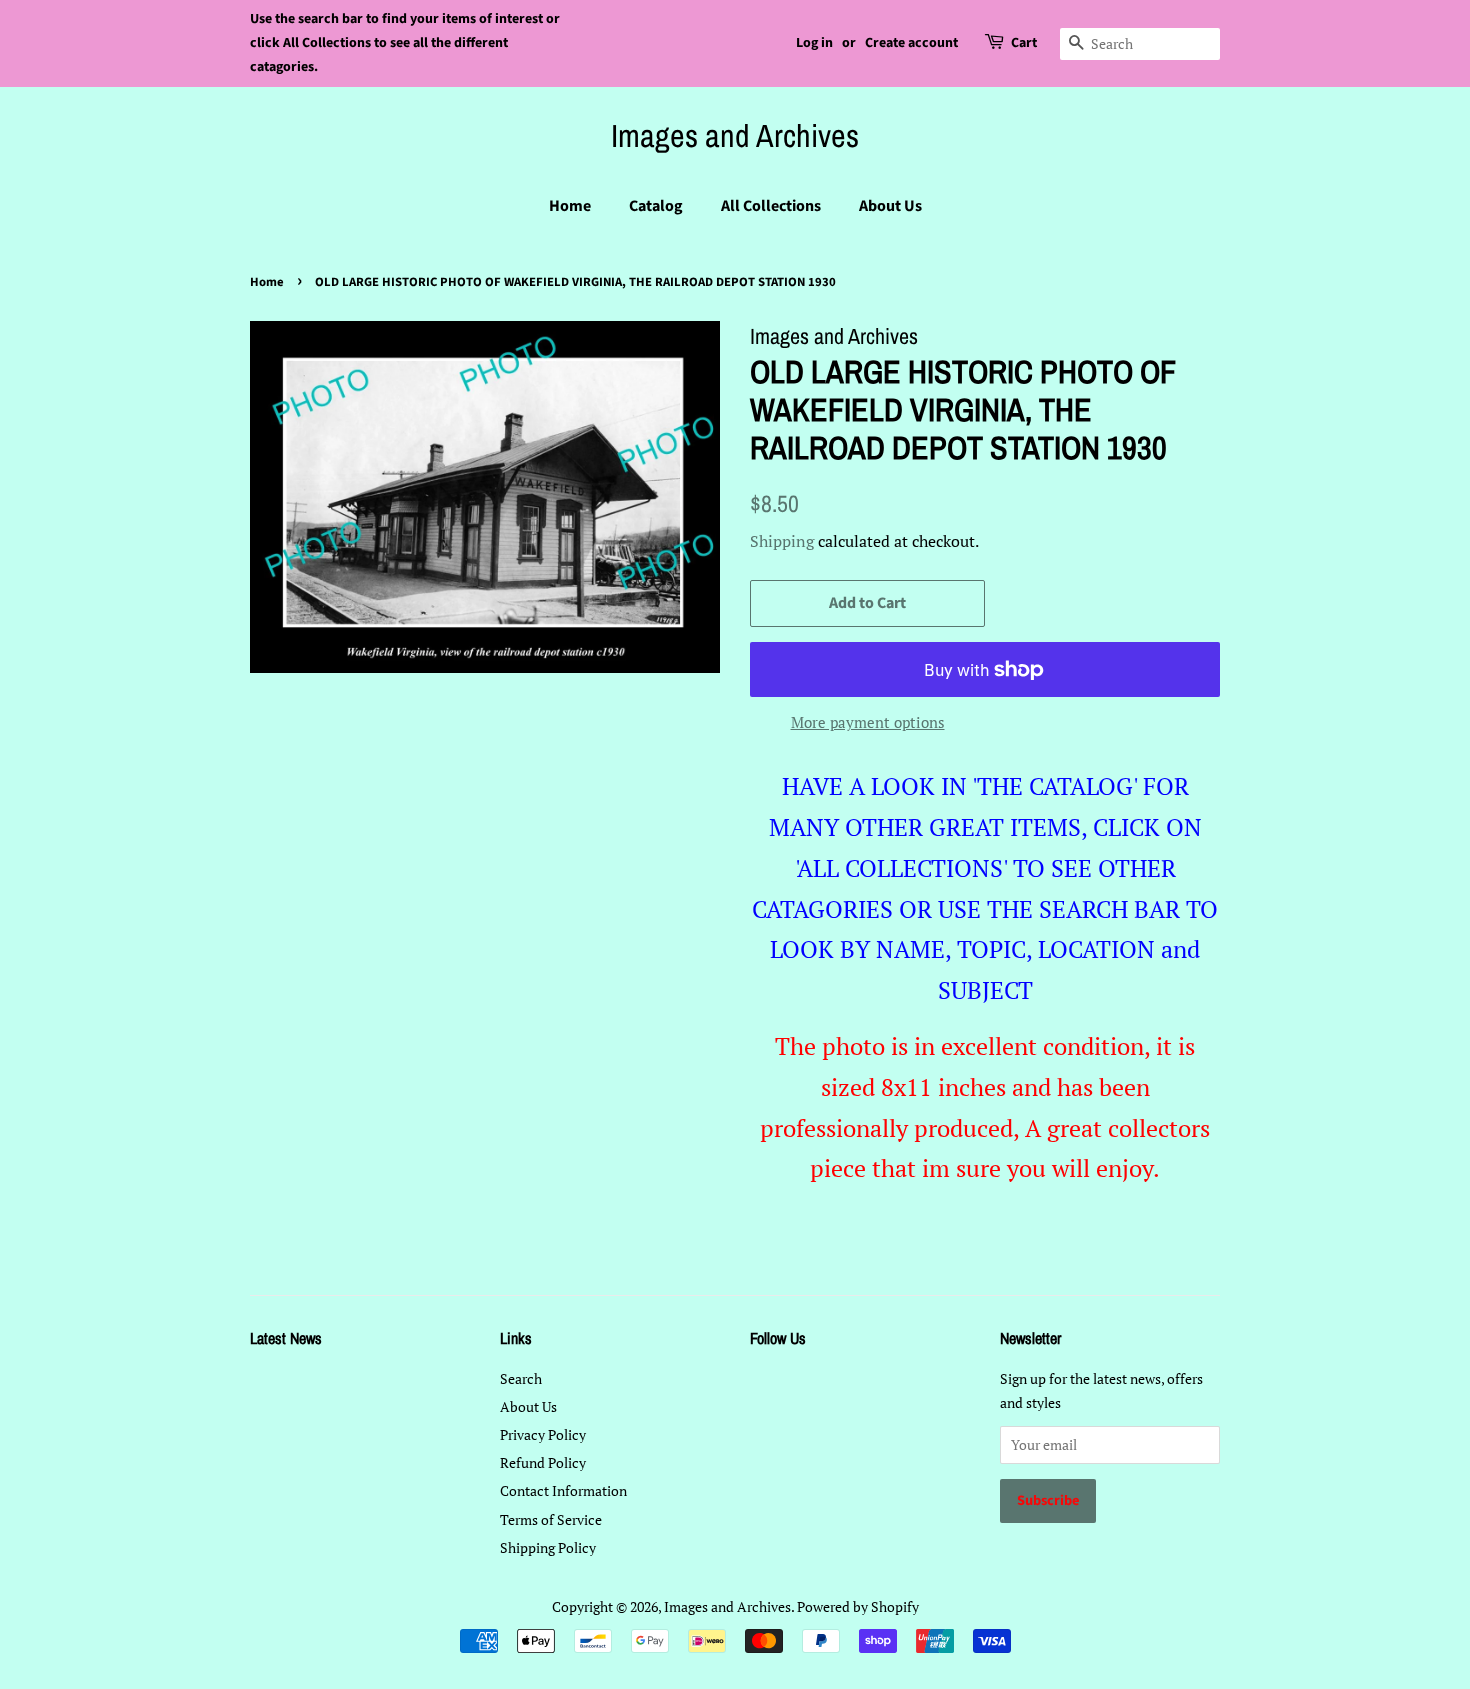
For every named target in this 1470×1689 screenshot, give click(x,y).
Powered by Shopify (858, 1606)
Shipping (782, 541)
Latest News (286, 1338)
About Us (890, 206)
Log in (814, 43)
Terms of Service (551, 1519)
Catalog (656, 206)
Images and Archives (735, 136)
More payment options (868, 722)
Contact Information (563, 1490)
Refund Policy (543, 1462)
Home (570, 206)
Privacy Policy (543, 1434)
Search (521, 1378)
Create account (911, 43)
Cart (1024, 43)
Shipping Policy (548, 1547)
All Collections (771, 206)
